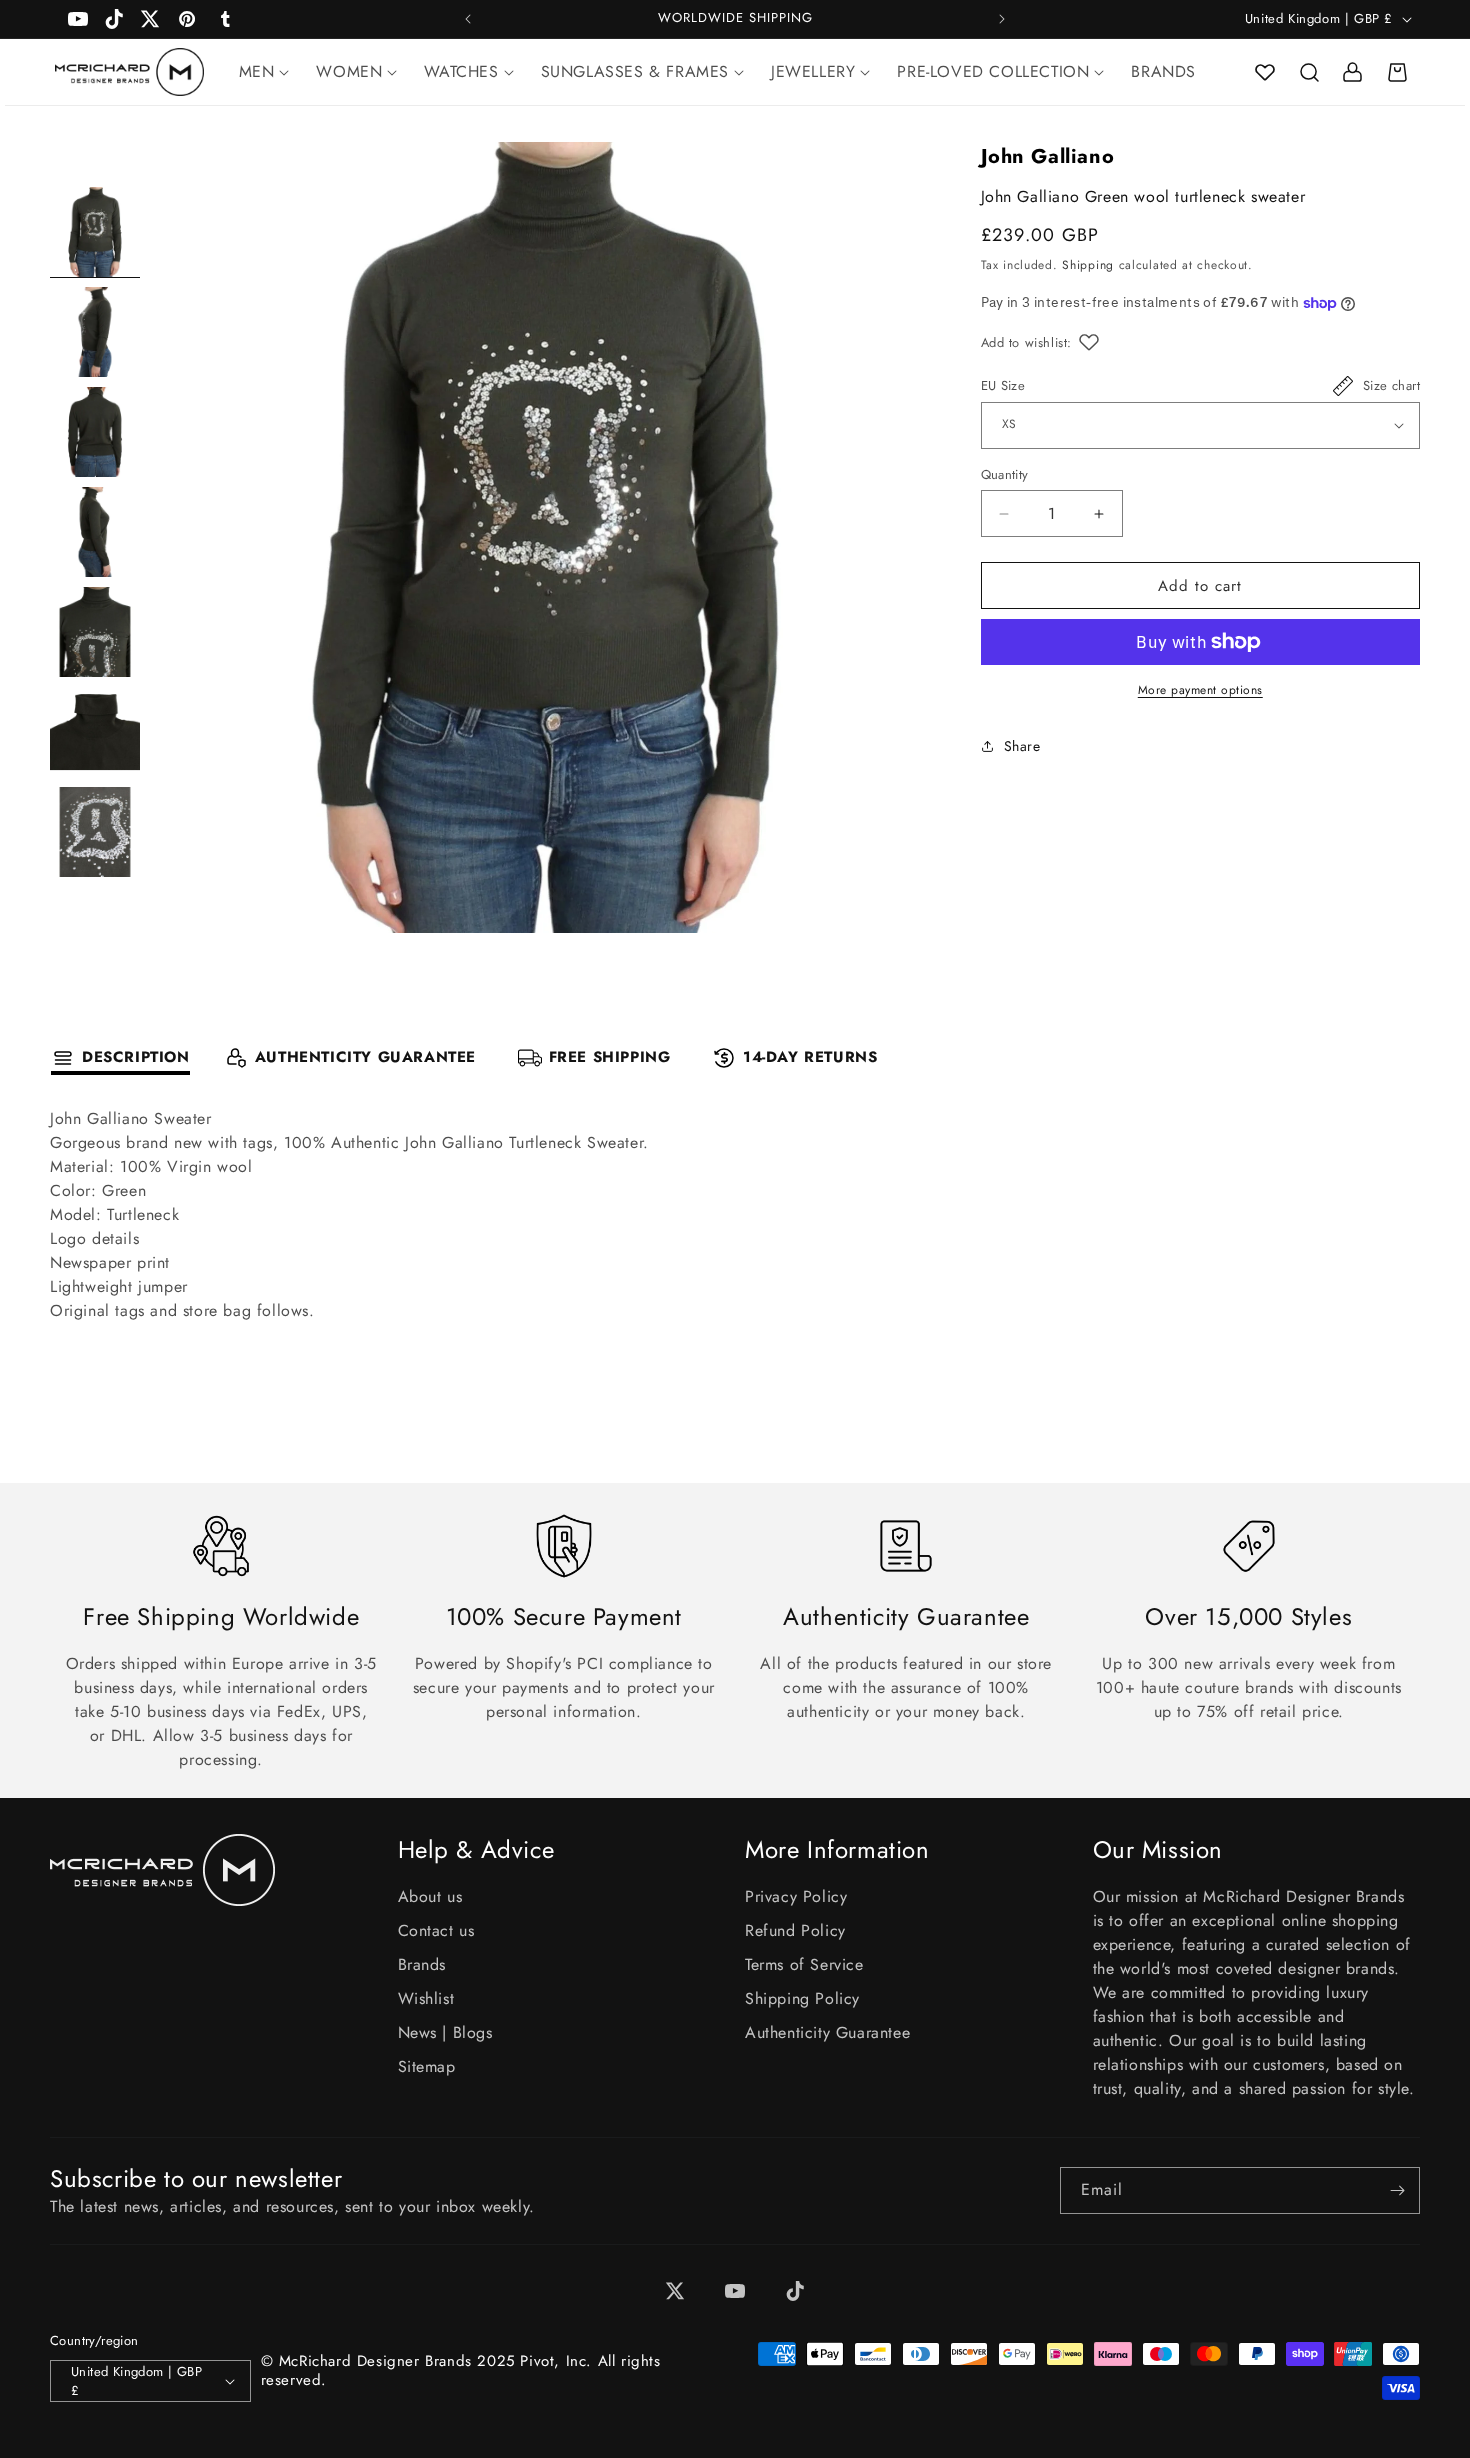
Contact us (436, 1930)
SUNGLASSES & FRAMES (635, 71)
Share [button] (1022, 746)
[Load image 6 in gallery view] (95, 732)
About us (430, 1896)
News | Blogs (445, 2032)
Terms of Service (804, 1964)
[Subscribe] (1397, 2190)
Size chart (1391, 385)
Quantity (1005, 474)
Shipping (1088, 266)
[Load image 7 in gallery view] (95, 832)
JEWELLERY (813, 71)
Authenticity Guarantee (827, 2032)
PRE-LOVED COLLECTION (993, 71)
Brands (422, 1964)
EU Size (1003, 385)
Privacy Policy (796, 1896)
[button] (1309, 72)
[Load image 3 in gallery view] (95, 432)
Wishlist (426, 1998)
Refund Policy (795, 1930)
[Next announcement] (1002, 19)
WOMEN (349, 71)
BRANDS (1163, 71)
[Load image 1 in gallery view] (95, 232)
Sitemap (427, 2066)
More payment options (1200, 690)
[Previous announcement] (468, 19)
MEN (257, 71)
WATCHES (461, 71)
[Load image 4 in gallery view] (95, 532)
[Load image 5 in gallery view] (95, 632)
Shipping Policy (802, 1998)
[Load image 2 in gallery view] (95, 332)
